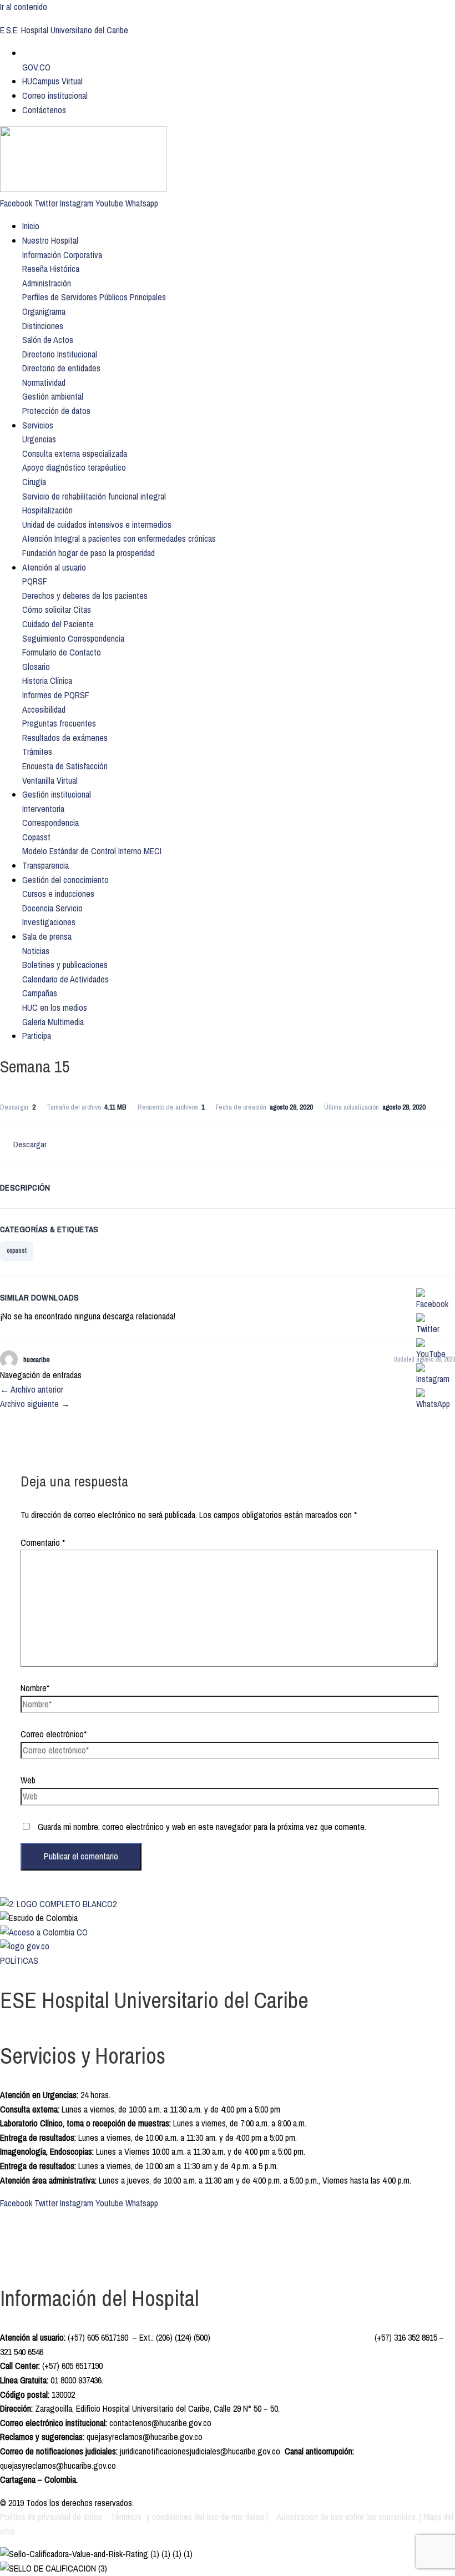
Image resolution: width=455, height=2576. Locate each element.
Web (28, 1780)
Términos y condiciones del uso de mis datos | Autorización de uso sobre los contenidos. (264, 2517)
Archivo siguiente (35, 1404)
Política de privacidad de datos (52, 2517)
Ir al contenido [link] (24, 7)
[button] (62, 255)
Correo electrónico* (54, 1734)
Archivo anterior (32, 1389)
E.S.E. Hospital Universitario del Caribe (64, 30)
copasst (17, 1251)
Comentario (43, 1542)
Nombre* (35, 1688)
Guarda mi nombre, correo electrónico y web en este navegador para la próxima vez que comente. (202, 1827)
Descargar (30, 1144)
